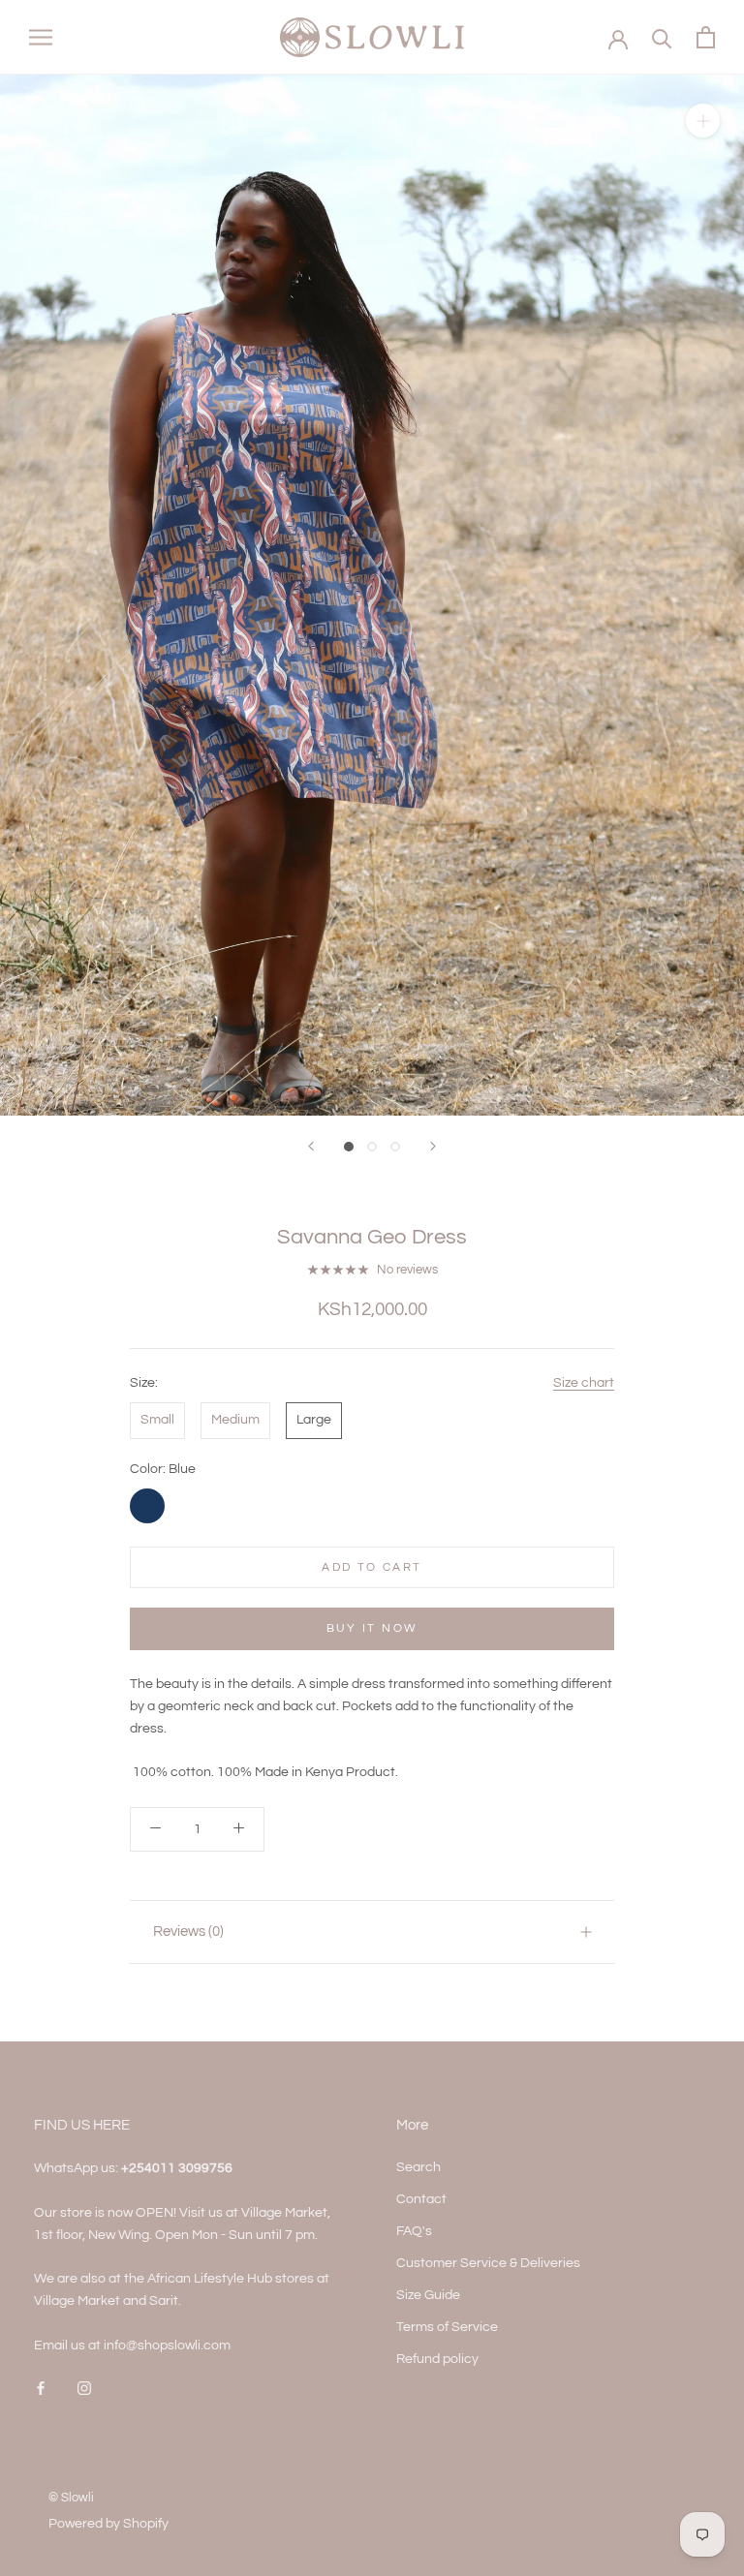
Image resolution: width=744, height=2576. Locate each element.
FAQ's (414, 2231)
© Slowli (71, 2498)
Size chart (584, 1383)
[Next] (433, 1146)
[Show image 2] (372, 1147)
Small (157, 1420)
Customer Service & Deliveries (488, 2263)
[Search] (662, 37)
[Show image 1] (349, 1147)
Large (314, 1420)
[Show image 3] (395, 1147)
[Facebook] (41, 2388)
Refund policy (437, 2359)
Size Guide (428, 2295)
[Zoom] (703, 121)
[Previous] (311, 1146)
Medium (235, 1420)
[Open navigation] (41, 37)
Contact (421, 2199)
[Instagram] (84, 2388)
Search (418, 2167)
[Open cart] (706, 37)
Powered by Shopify (108, 2524)
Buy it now (372, 1628)
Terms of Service (447, 2327)
